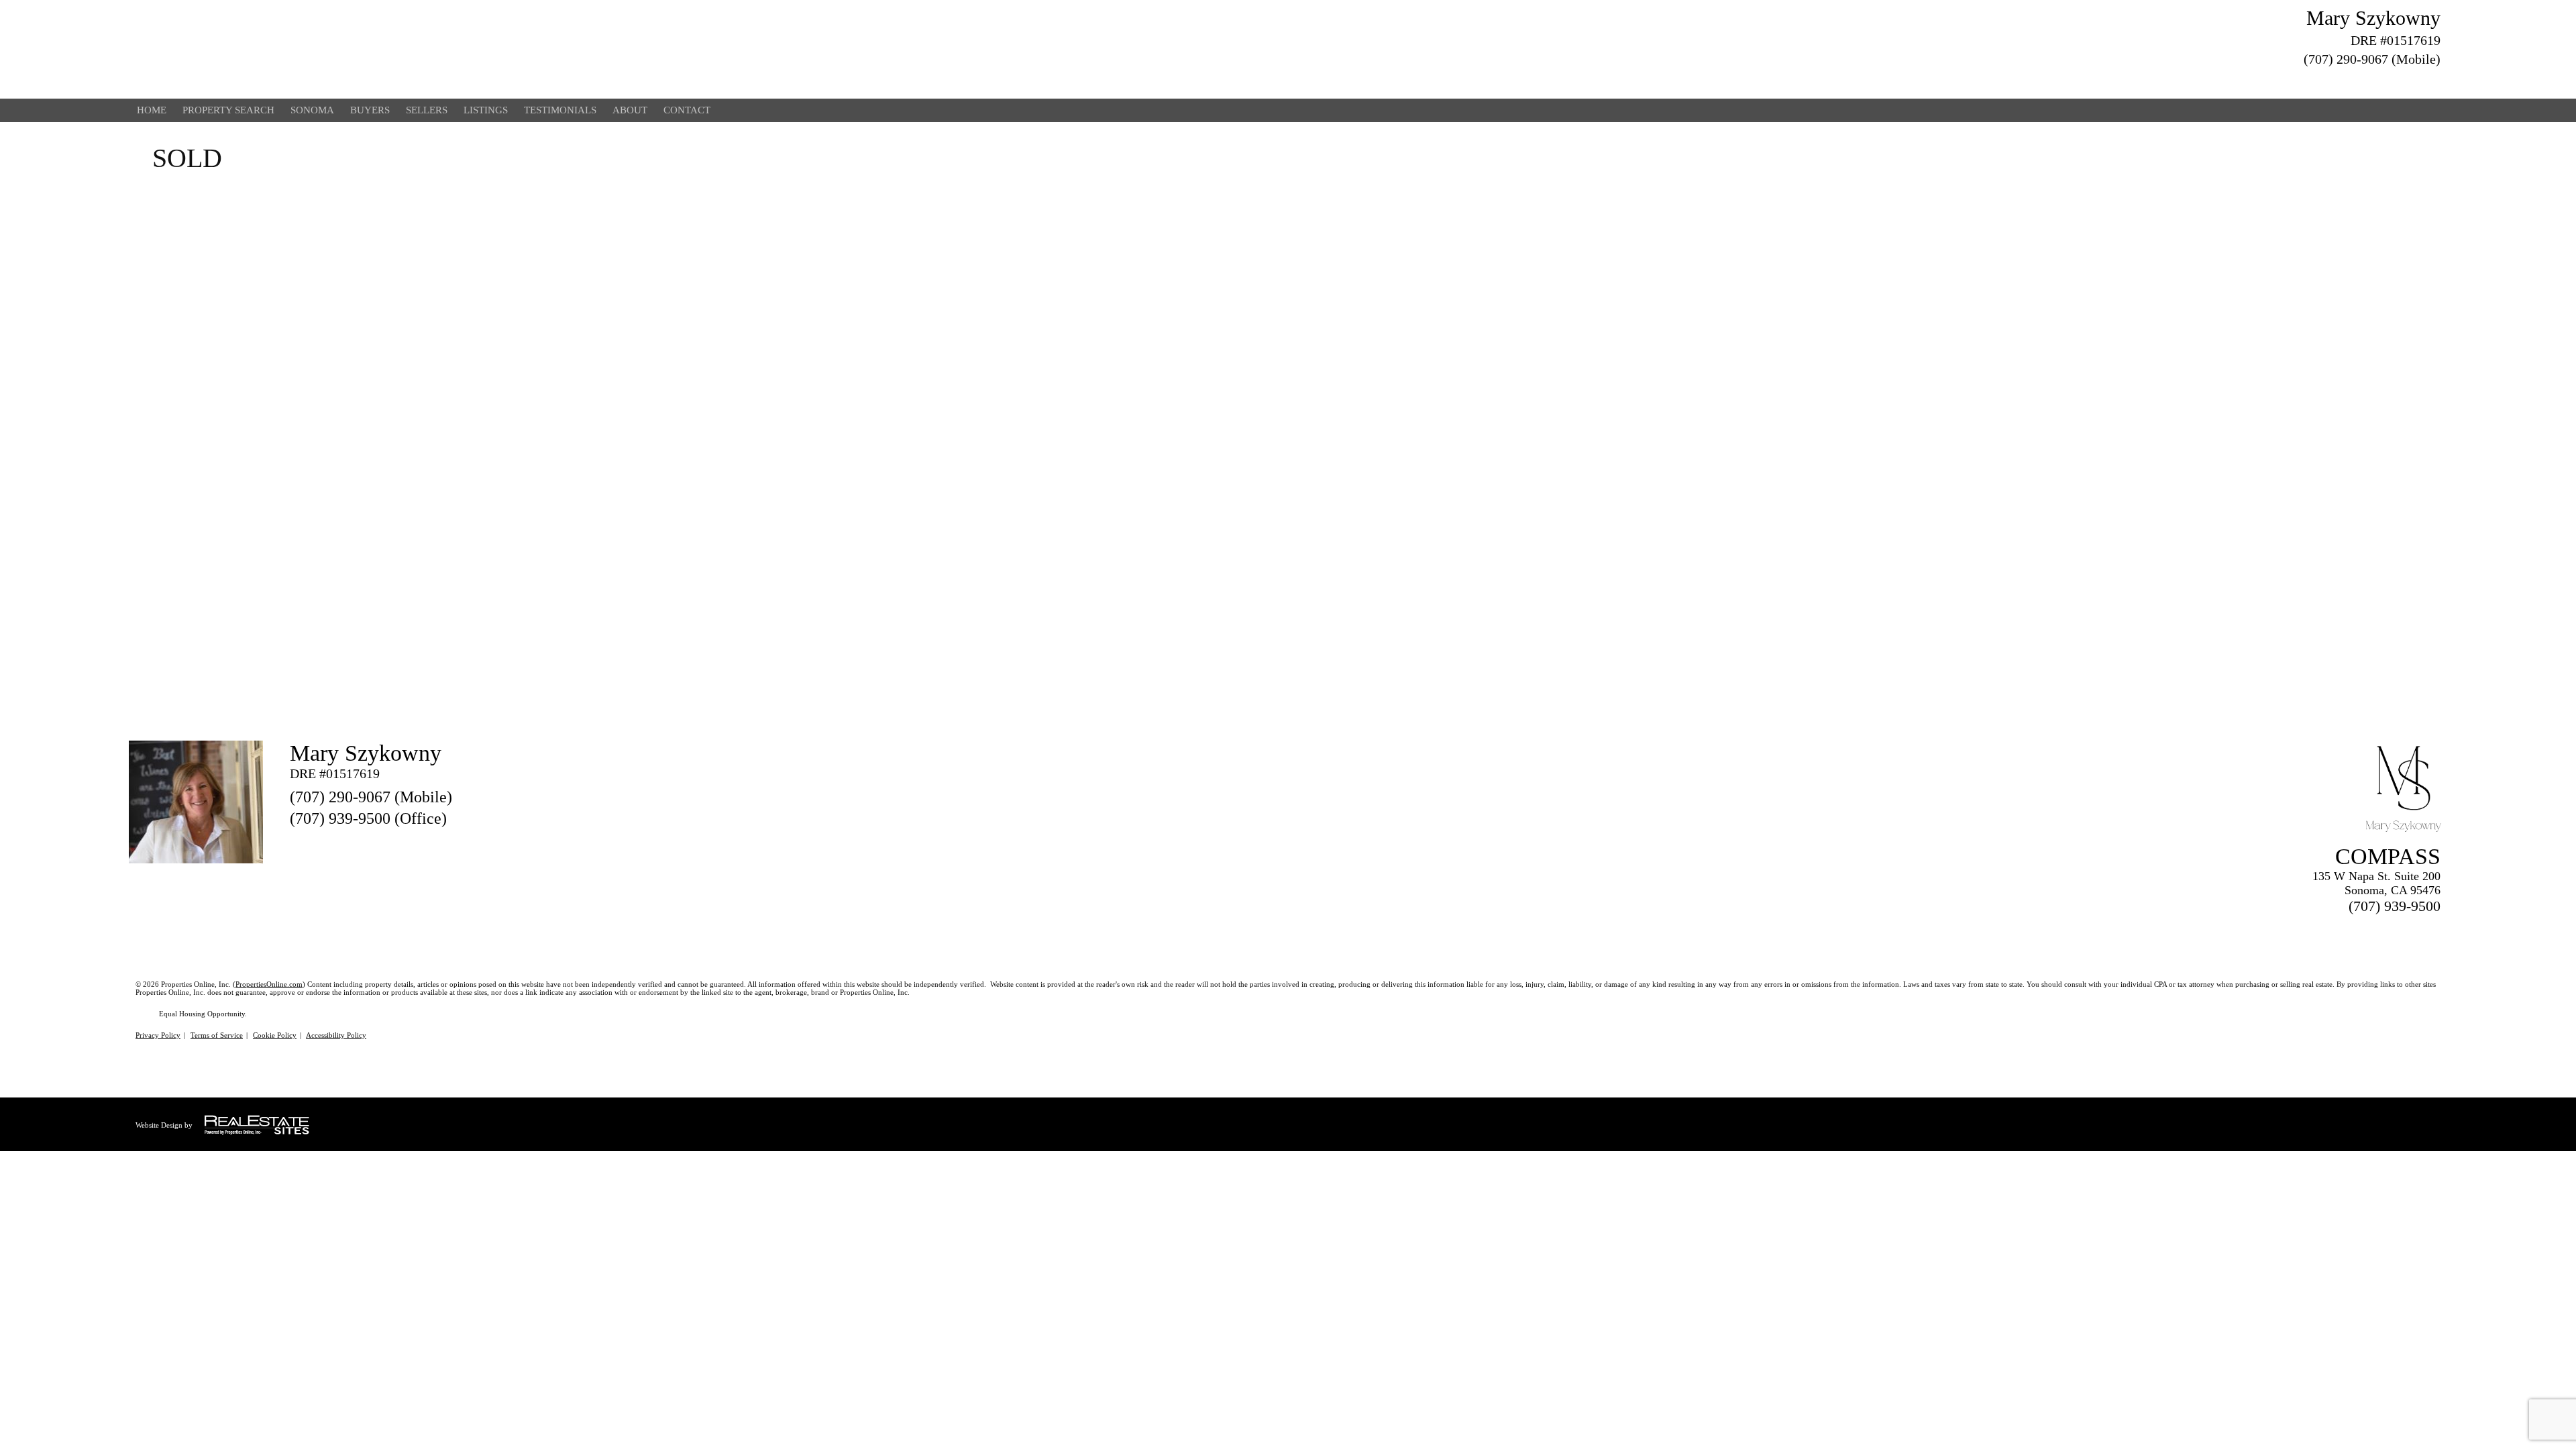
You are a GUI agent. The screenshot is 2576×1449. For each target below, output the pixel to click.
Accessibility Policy (336, 1035)
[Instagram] (2432, 80)
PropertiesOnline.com (269, 984)
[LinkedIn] (2408, 80)
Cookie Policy (275, 1035)
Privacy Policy (158, 1035)
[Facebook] (2384, 80)
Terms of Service (217, 1035)
